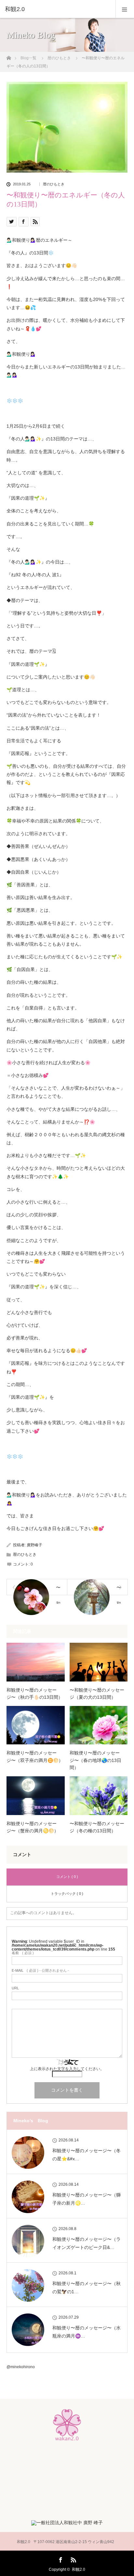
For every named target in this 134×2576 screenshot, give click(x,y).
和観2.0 (79, 2569)
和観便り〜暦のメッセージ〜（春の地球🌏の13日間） (95, 1760)
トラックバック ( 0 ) (67, 1894)
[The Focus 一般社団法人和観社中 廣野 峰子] (67, 2523)
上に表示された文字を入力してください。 (67, 2069)
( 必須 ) (23, 1953)
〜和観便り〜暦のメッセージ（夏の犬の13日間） (97, 1694)
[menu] (125, 9)
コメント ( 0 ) (67, 1877)
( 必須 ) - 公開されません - (40, 1971)
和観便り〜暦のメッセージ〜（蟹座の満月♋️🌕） (33, 1827)
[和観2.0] (57, 9)
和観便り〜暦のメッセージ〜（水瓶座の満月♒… (87, 2332)
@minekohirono (21, 2367)
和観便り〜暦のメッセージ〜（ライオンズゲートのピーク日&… (87, 2243)
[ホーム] (9, 56)
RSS (73, 2559)
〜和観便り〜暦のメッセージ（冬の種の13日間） (97, 1827)
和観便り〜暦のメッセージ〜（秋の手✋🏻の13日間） (35, 1694)
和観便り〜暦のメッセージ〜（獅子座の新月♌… (87, 2199)
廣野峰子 (34, 1545)
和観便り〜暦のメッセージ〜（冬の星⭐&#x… (87, 2155)
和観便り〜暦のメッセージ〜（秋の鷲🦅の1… (87, 2288)
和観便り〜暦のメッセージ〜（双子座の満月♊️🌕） (35, 1756)
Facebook (60, 2559)
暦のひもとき (54, 184)
